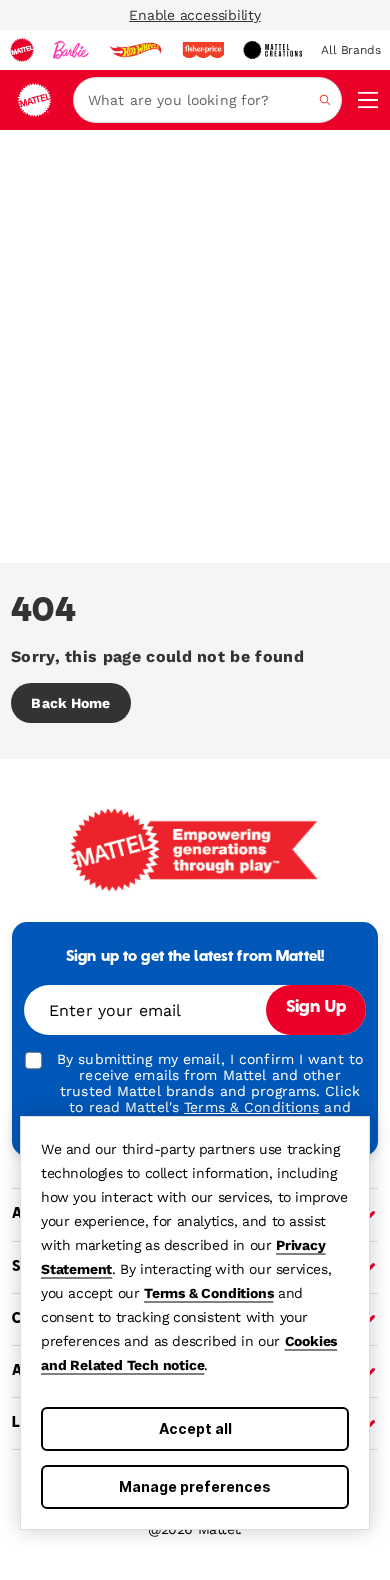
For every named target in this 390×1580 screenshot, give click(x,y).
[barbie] (71, 50)
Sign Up (316, 1008)
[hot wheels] (135, 50)
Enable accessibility (195, 15)
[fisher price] (203, 50)
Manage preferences (195, 1486)
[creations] (272, 50)
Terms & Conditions (208, 1293)
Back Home (70, 703)
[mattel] (22, 50)
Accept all (195, 1428)
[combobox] (207, 100)
